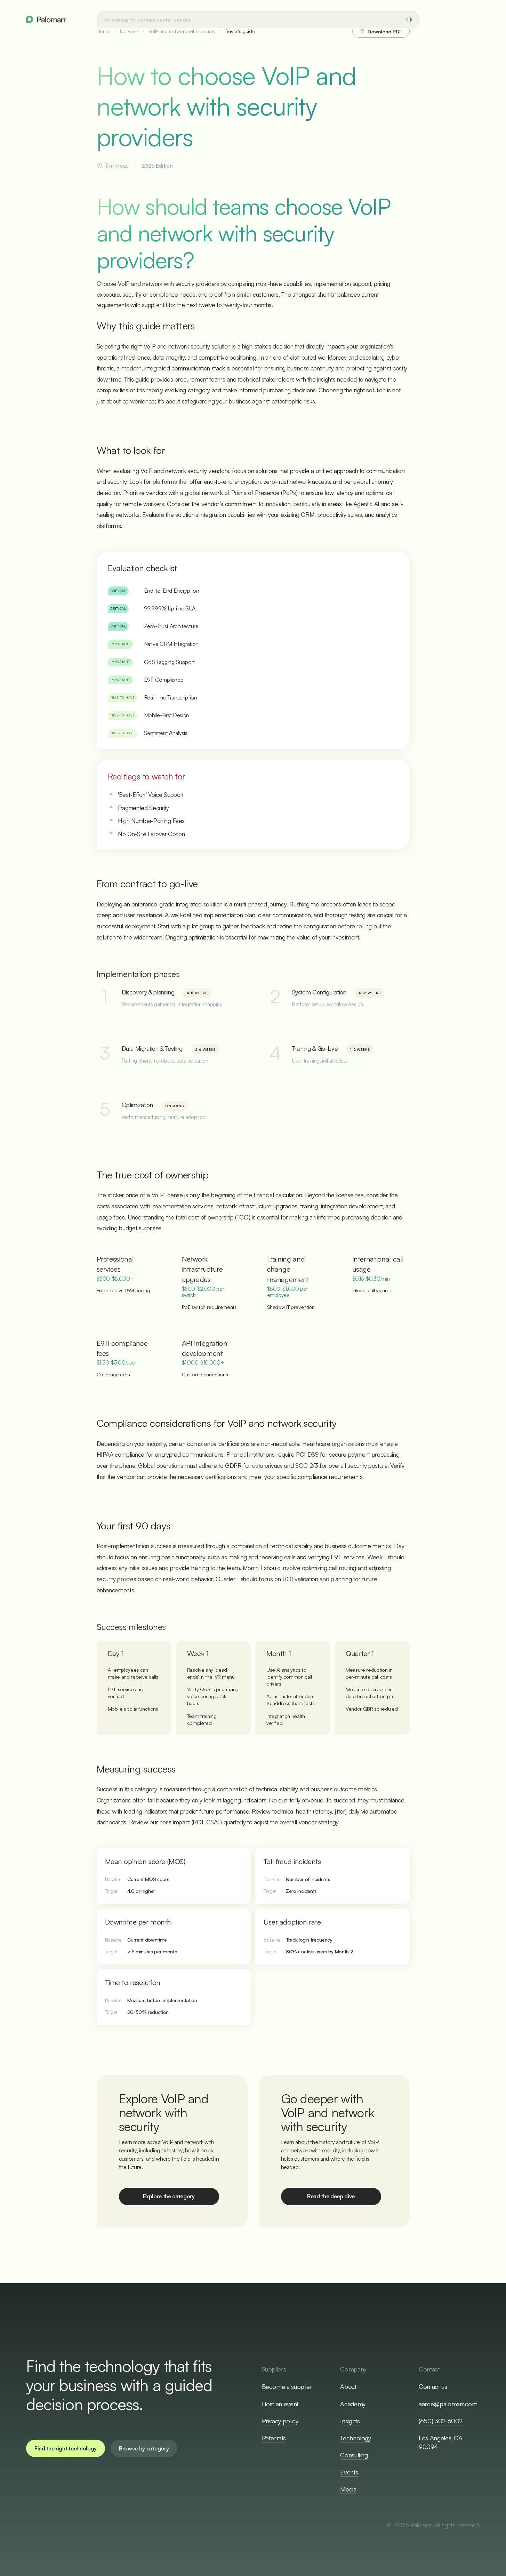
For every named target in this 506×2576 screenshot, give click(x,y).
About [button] (348, 2386)
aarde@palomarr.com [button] (448, 2404)
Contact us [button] (433, 2386)
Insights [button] (350, 2421)
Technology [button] (355, 2438)
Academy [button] (353, 2404)
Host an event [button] (280, 2404)
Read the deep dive (331, 2196)
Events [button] (349, 2472)
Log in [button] (465, 19)
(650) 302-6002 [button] (441, 2421)
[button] (66, 2448)
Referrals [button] (274, 2438)
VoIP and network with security (182, 31)
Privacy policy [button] (280, 2421)
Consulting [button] (354, 2455)
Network (129, 31)
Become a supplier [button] (287, 2386)
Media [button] (348, 2489)
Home (104, 31)
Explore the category (169, 2196)
